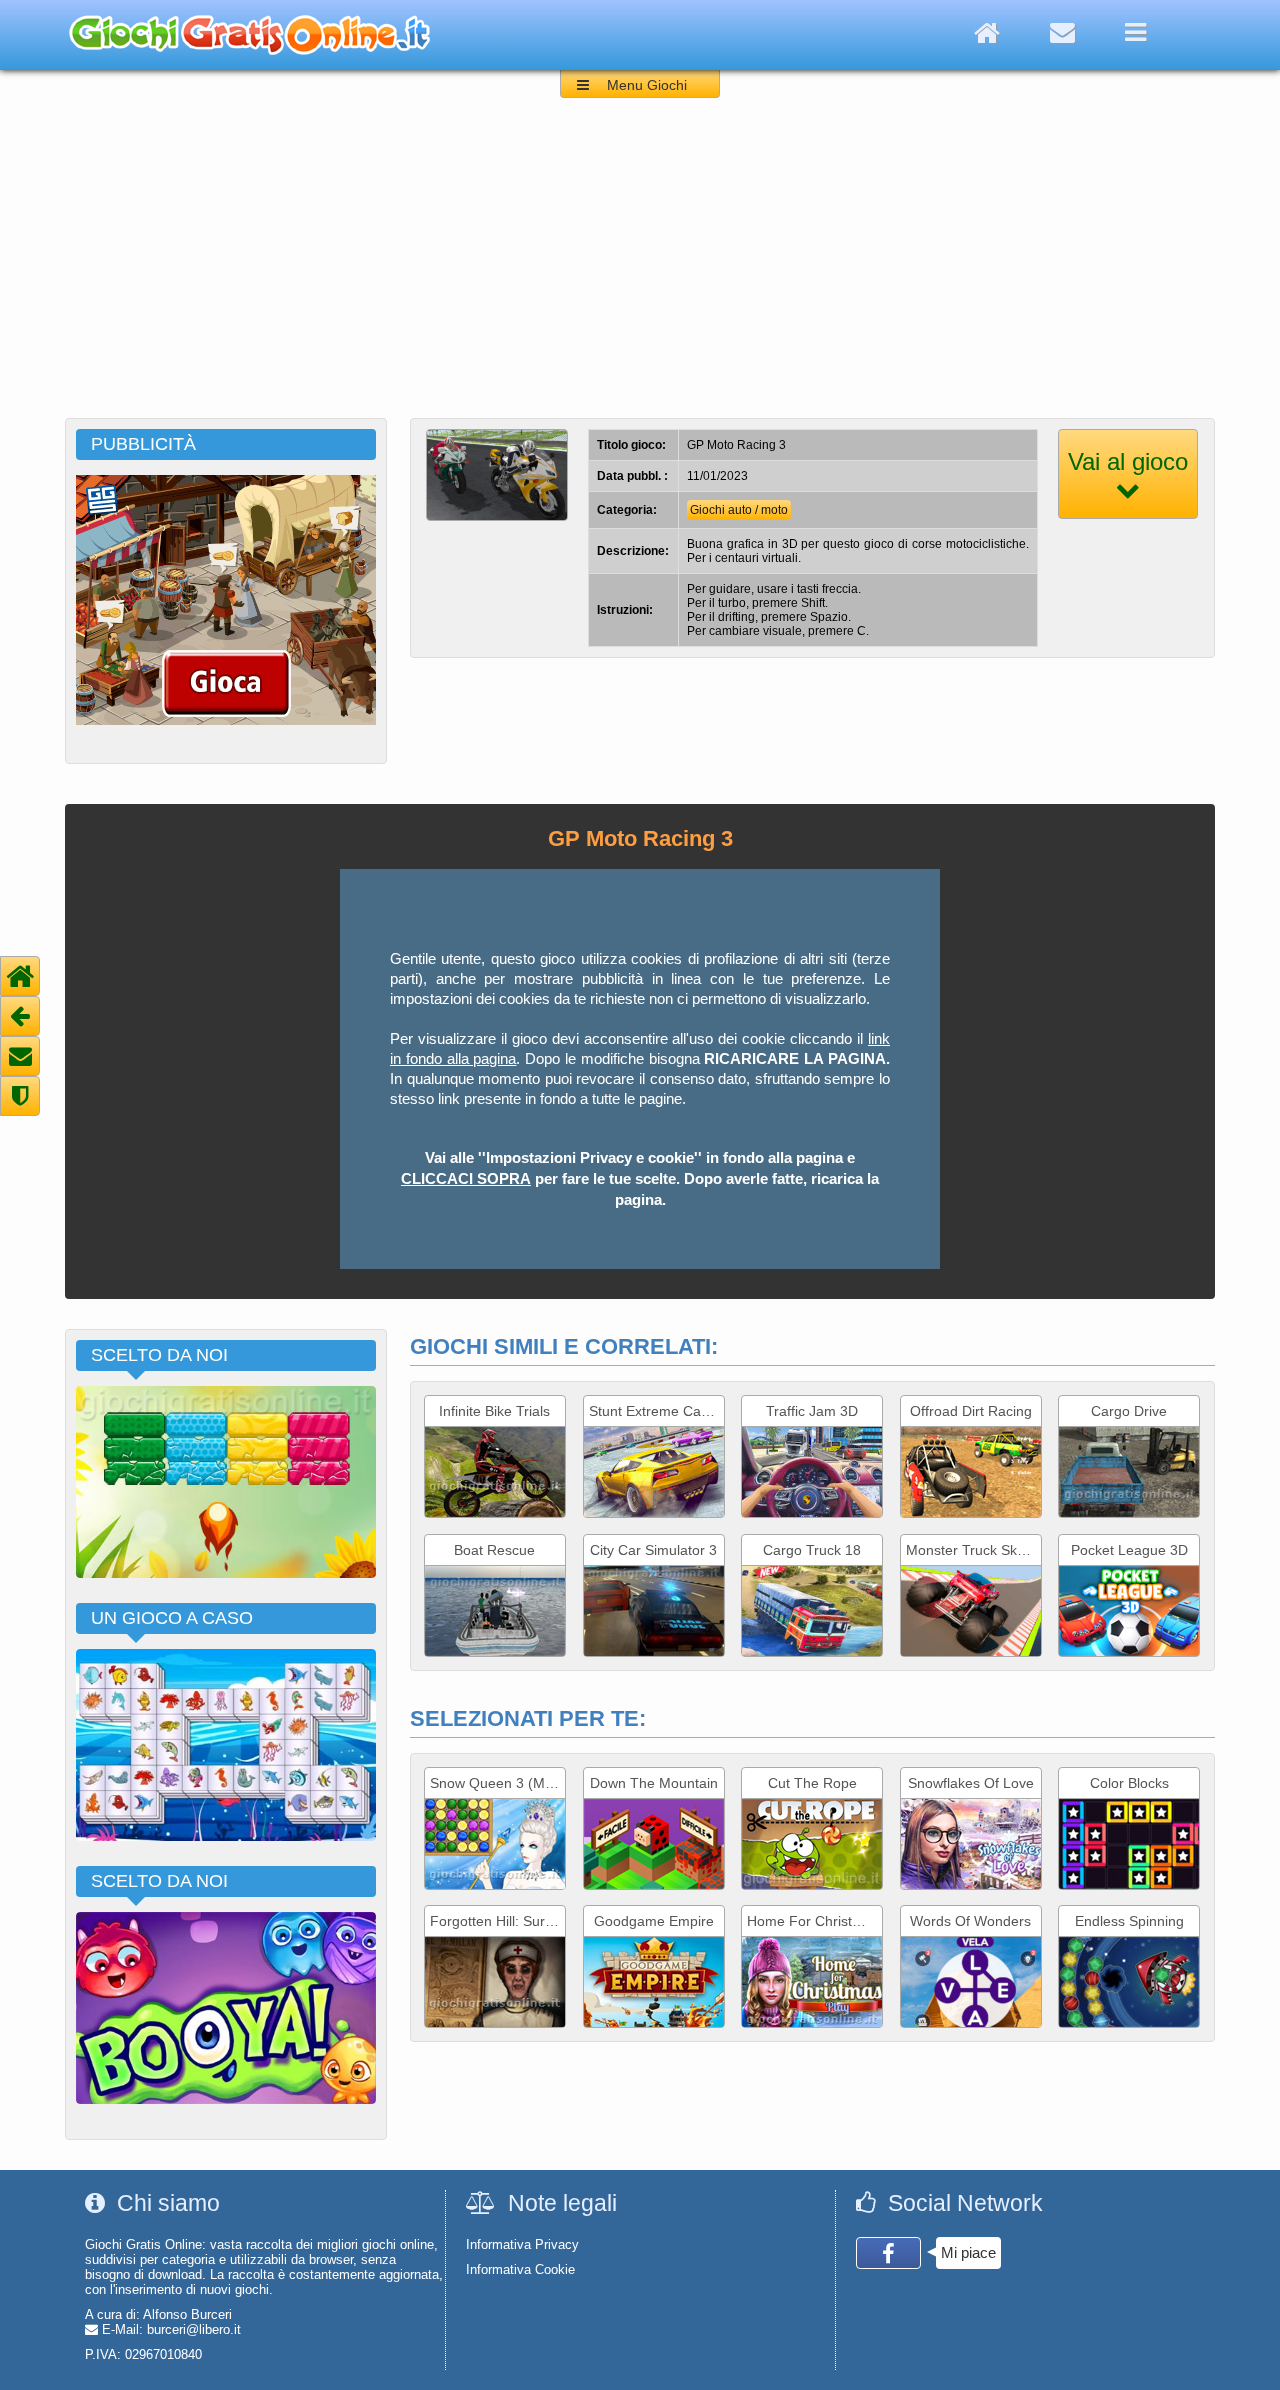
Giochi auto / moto (739, 510)
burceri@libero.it (194, 2329)
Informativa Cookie (520, 2269)
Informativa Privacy (522, 2244)
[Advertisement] (640, 268)
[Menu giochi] (1135, 32)
